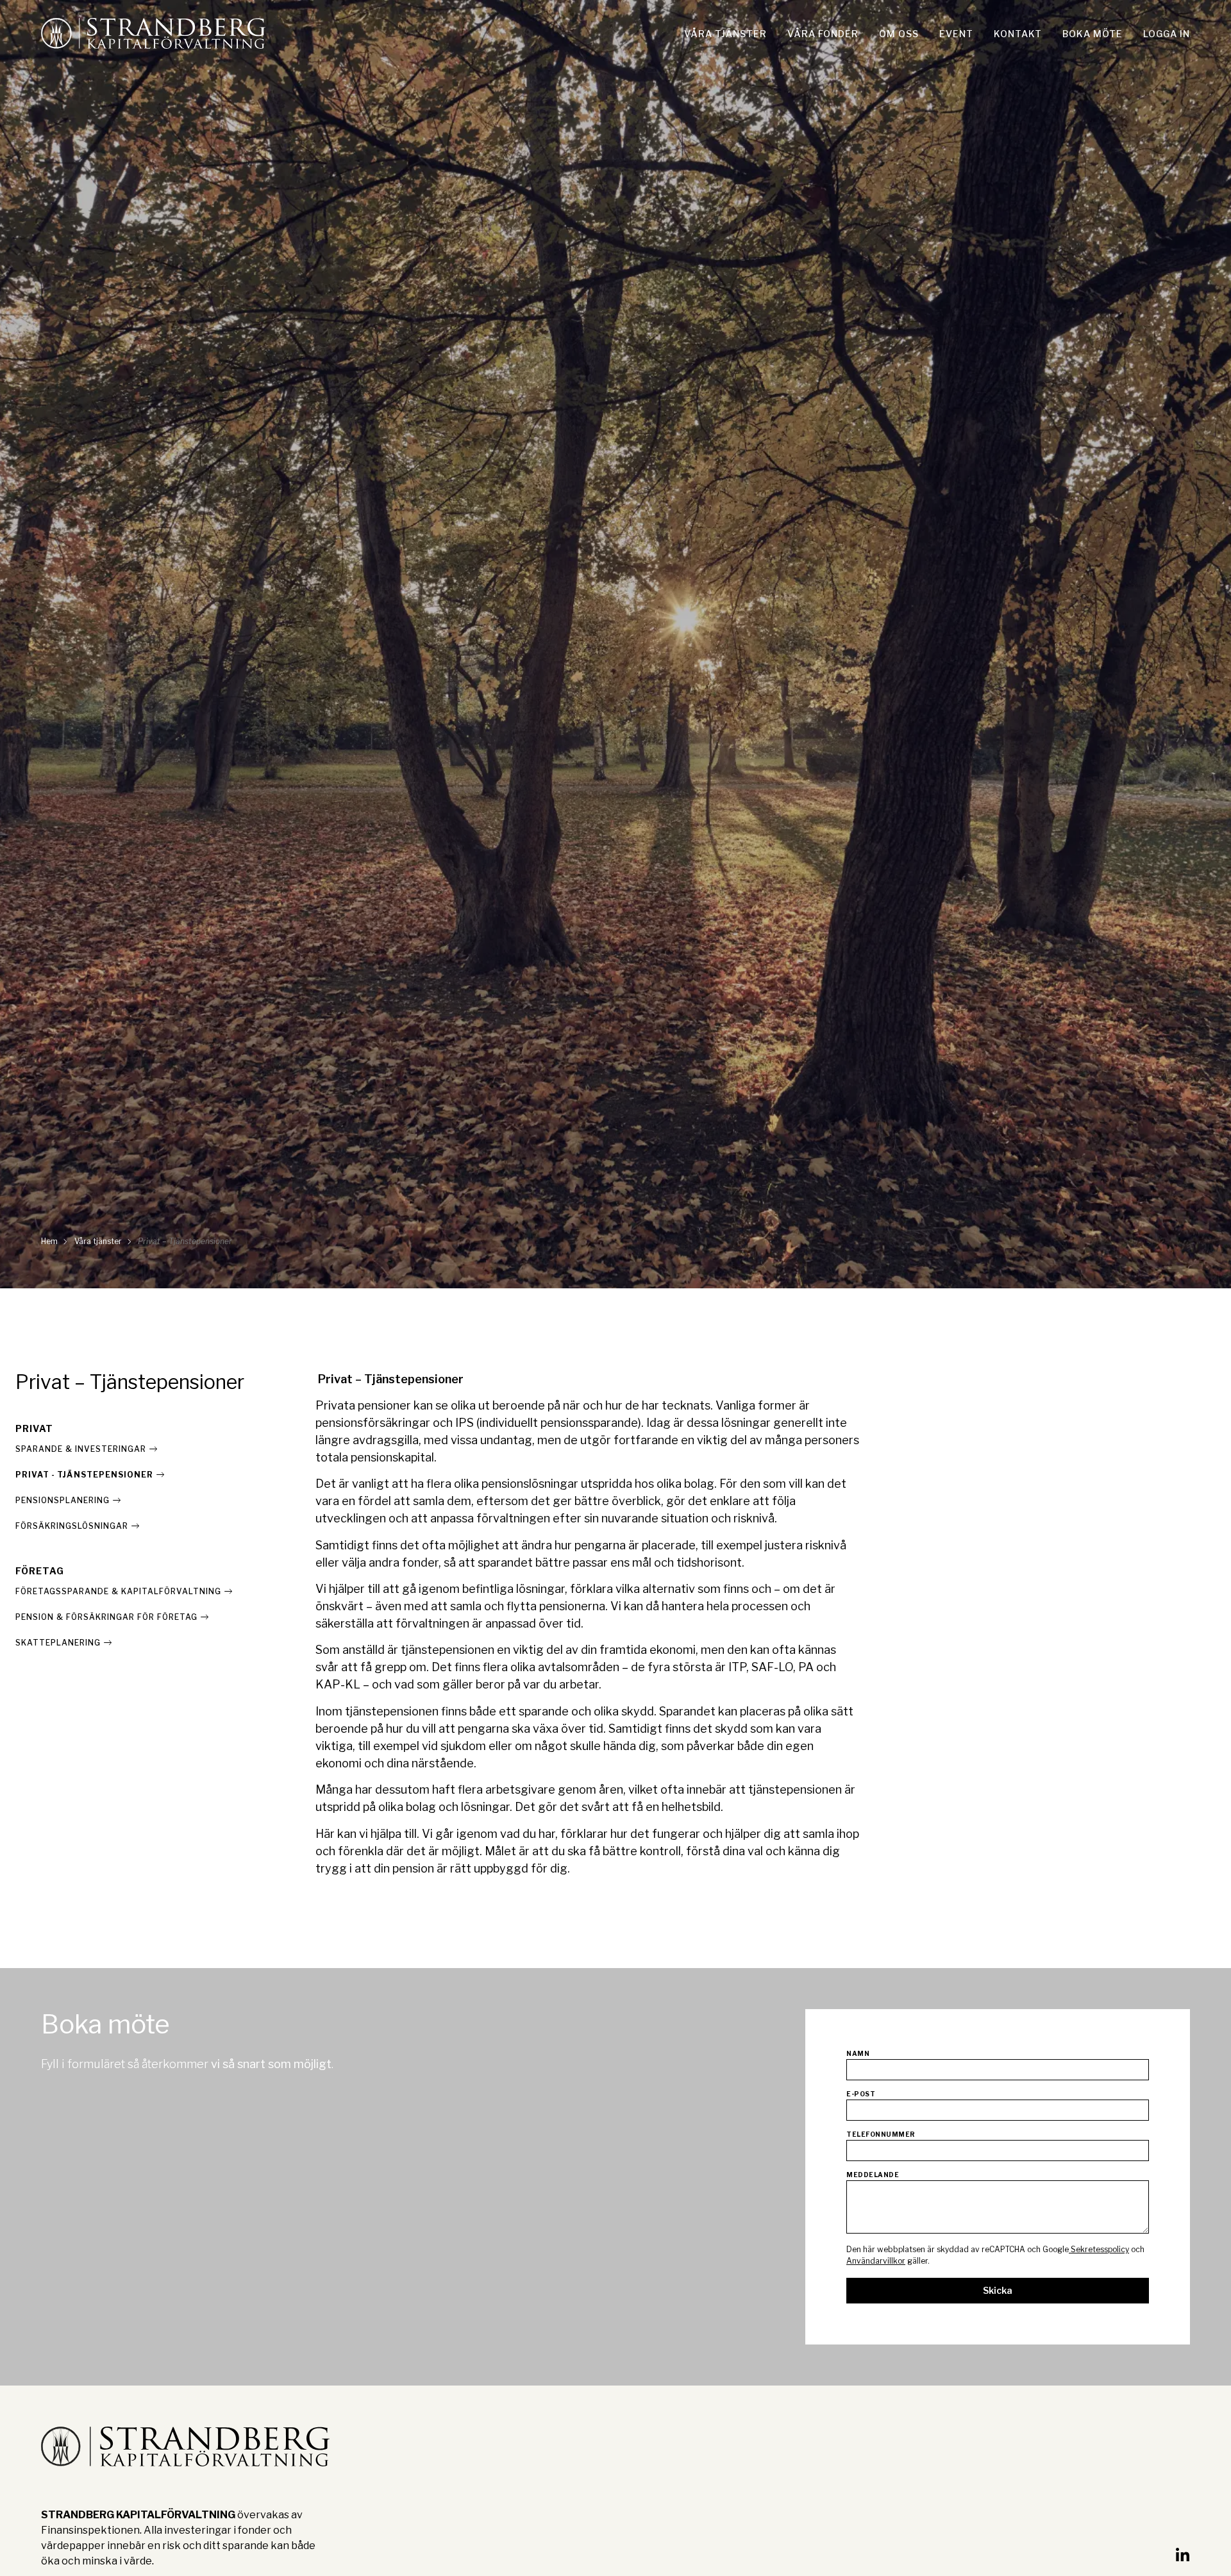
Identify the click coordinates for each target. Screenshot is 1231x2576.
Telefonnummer (881, 2134)
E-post (861, 2094)
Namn (858, 2054)
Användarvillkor (876, 2261)
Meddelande (873, 2175)
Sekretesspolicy (1099, 2249)
